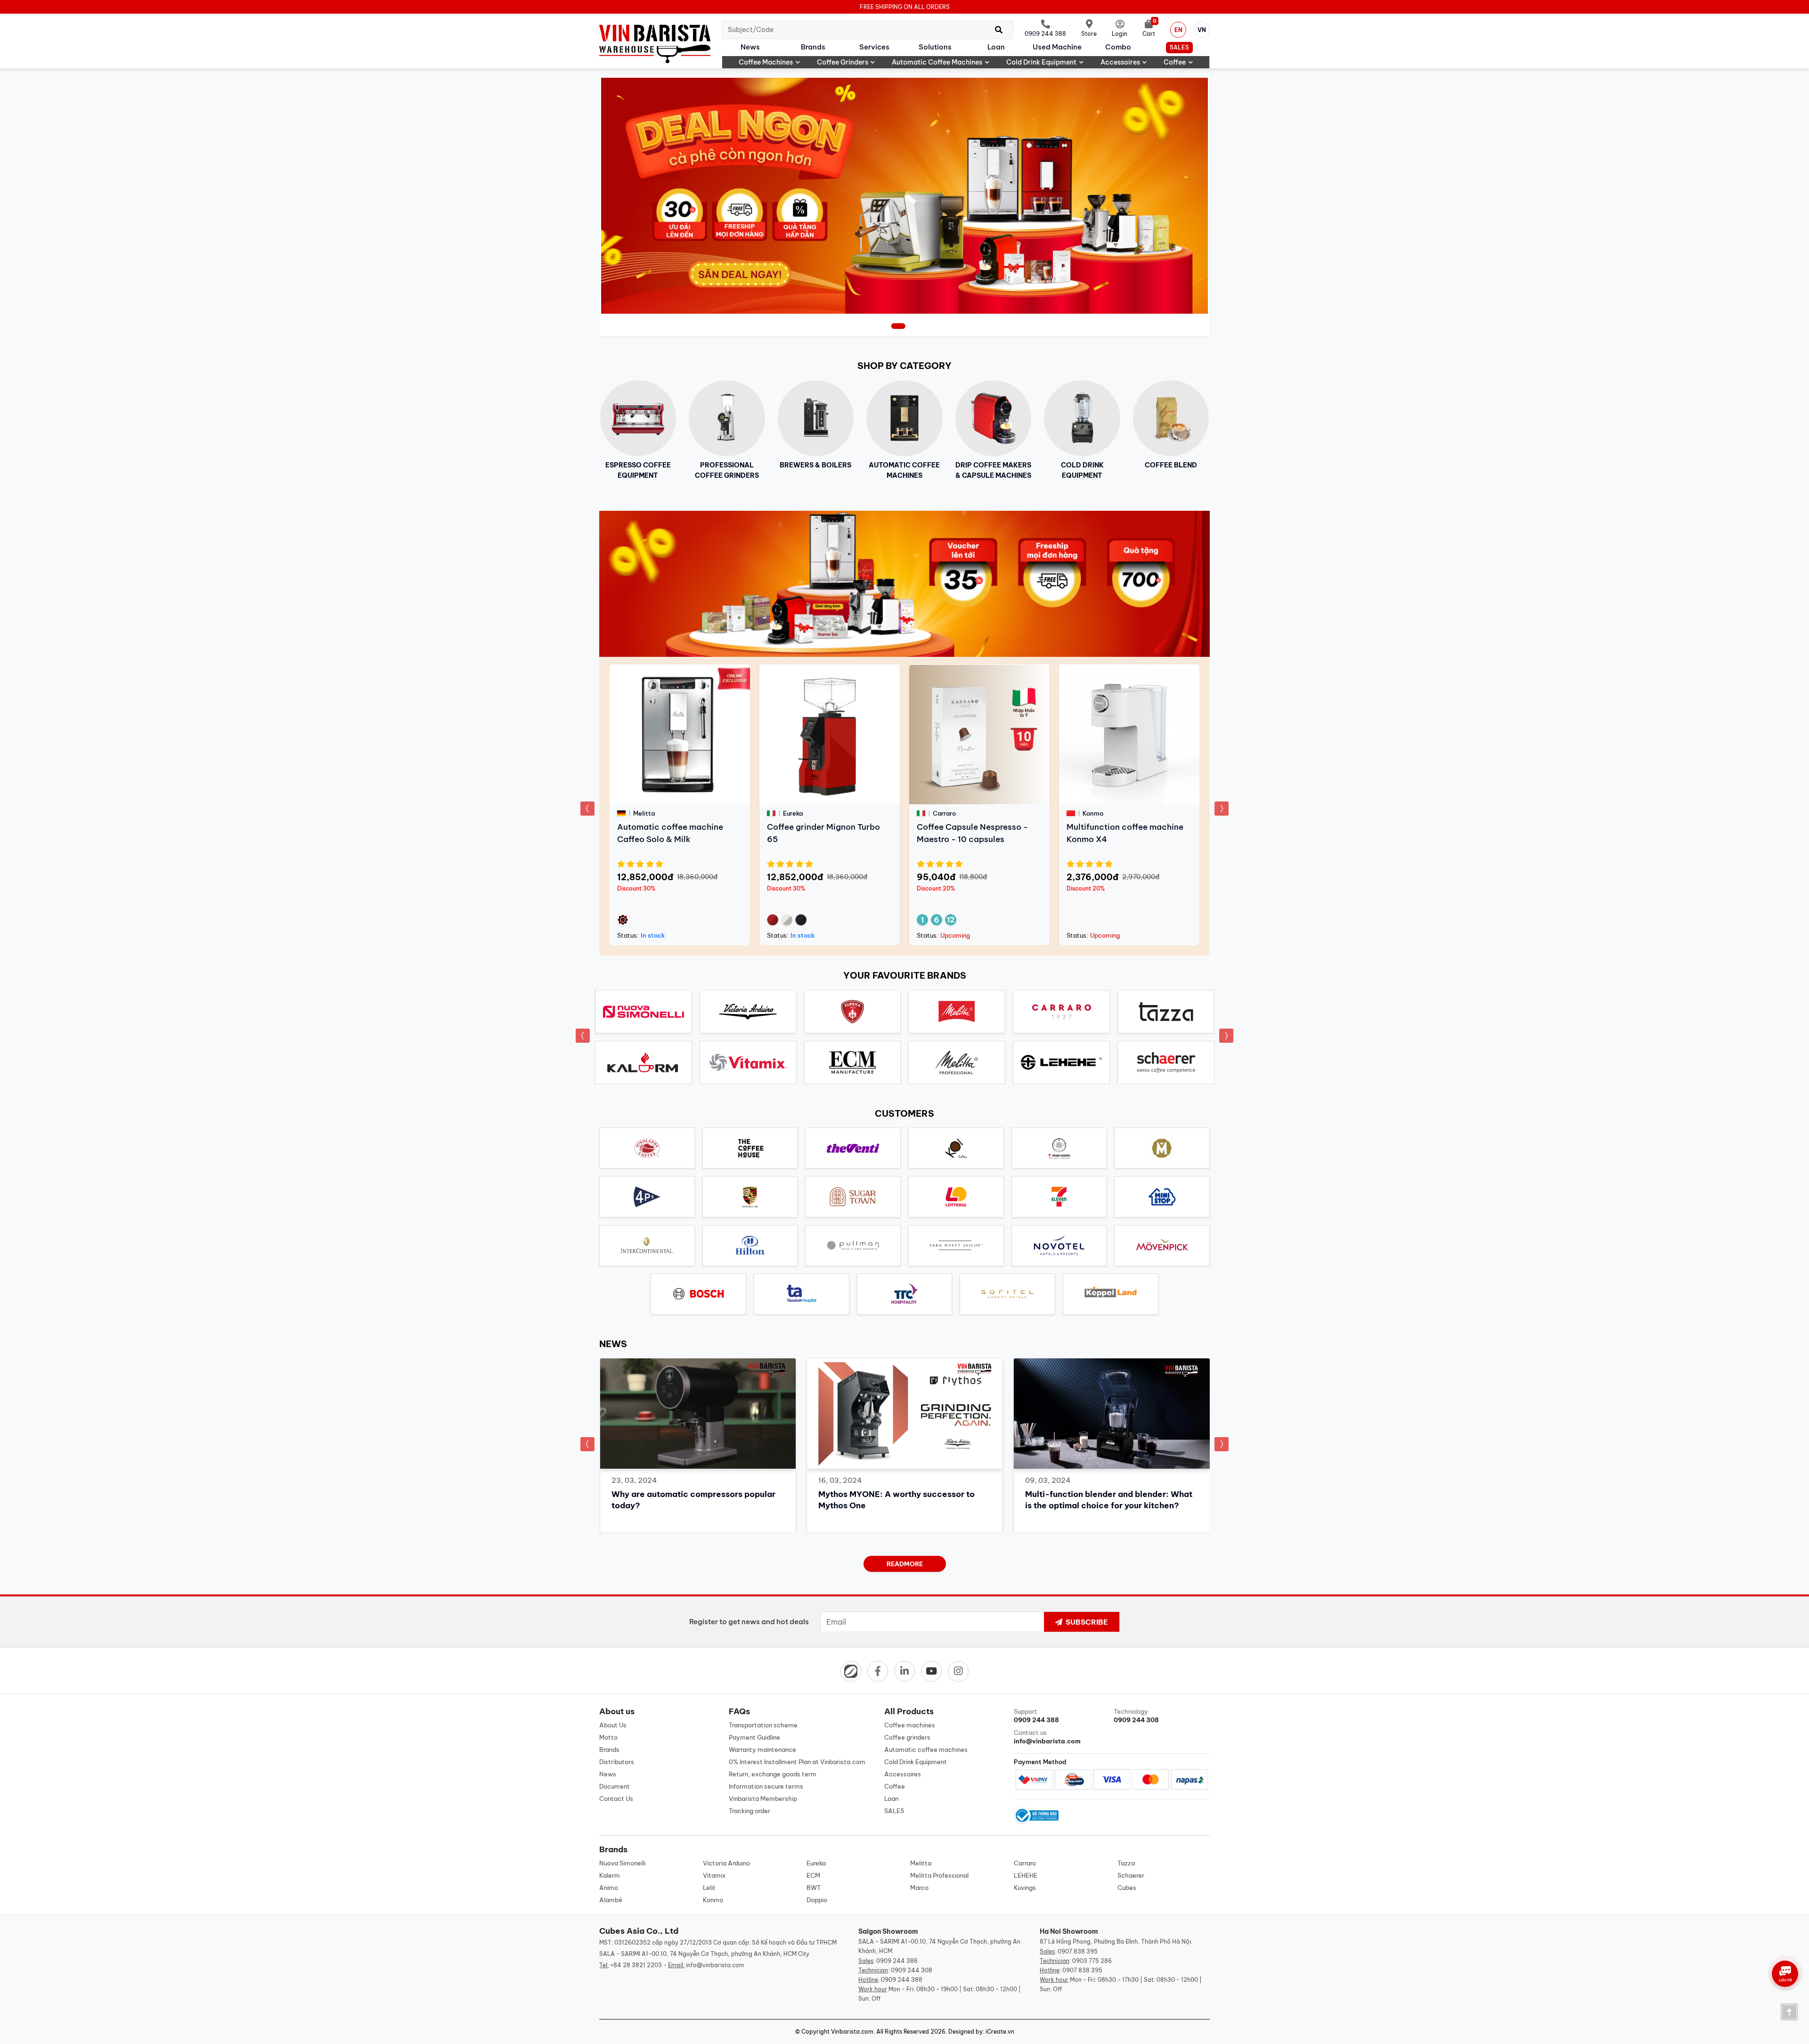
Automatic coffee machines (937, 62)
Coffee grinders (843, 62)
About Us (613, 1725)
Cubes (1127, 1888)
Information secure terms (766, 1786)
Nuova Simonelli (622, 1863)
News (750, 47)
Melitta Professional (939, 1875)
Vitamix (714, 1875)
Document (615, 1786)
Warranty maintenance (762, 1750)
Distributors (617, 1762)
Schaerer (1131, 1875)
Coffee (1175, 62)
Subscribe (1086, 1622)
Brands (813, 47)
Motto (608, 1737)
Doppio (817, 1900)
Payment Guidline (754, 1737)
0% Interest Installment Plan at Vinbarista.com (797, 1762)
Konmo (713, 1900)
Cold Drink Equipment (1041, 62)
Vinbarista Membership (763, 1799)
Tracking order (750, 1811)
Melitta (921, 1863)
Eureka (816, 1863)
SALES (1179, 47)
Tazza (1126, 1863)
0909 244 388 (897, 1961)
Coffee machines (766, 62)
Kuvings (1025, 1888)
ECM (813, 1875)
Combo (1118, 47)
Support (1036, 1716)
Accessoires (1120, 62)
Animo (609, 1888)
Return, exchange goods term (773, 1774)
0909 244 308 (912, 1970)
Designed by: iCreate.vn (981, 2032)
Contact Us (616, 1799)
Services (874, 47)
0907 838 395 (1078, 1951)
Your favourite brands (905, 975)
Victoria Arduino (726, 1863)
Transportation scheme (763, 1725)
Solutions (935, 47)
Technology (1136, 1716)
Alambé (611, 1900)
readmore (905, 1564)
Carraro (1025, 1863)
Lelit (709, 1888)
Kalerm (610, 1875)
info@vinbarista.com (715, 1965)
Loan (996, 47)
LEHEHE (1026, 1875)
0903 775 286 (1092, 1961)
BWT (814, 1888)
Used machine (1057, 47)
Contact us (1047, 1737)
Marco (919, 1888)
